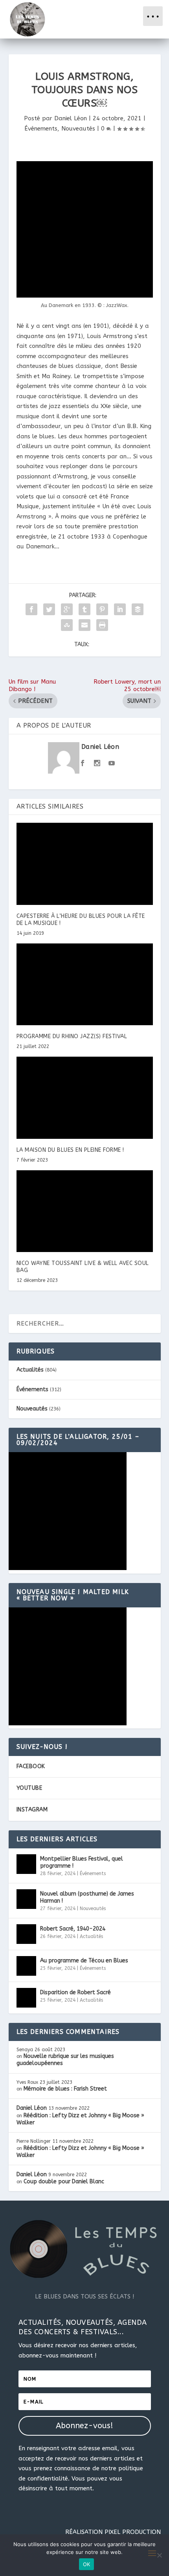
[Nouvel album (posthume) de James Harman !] (26, 1899)
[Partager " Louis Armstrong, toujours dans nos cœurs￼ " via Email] (84, 625)
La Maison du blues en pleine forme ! (70, 1150)
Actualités (30, 1370)
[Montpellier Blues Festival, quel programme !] (26, 1864)
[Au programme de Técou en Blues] (26, 1966)
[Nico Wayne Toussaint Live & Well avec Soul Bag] (85, 1211)
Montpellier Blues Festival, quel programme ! (82, 1862)
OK (87, 2564)
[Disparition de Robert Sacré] (26, 1998)
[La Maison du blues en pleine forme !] (85, 1098)
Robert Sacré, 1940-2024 (73, 1929)
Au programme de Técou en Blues (84, 1961)
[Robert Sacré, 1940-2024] (26, 1934)
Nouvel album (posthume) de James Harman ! (87, 1897)
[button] (153, 16)
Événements (41, 129)
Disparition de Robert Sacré (75, 1992)
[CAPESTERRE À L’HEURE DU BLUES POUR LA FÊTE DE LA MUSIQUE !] (85, 864)
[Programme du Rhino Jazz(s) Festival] (85, 984)
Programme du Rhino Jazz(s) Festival (72, 1036)
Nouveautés (78, 129)
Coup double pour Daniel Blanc (64, 2182)
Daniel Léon (71, 118)
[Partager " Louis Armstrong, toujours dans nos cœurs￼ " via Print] (102, 625)
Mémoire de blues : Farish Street (65, 2089)
